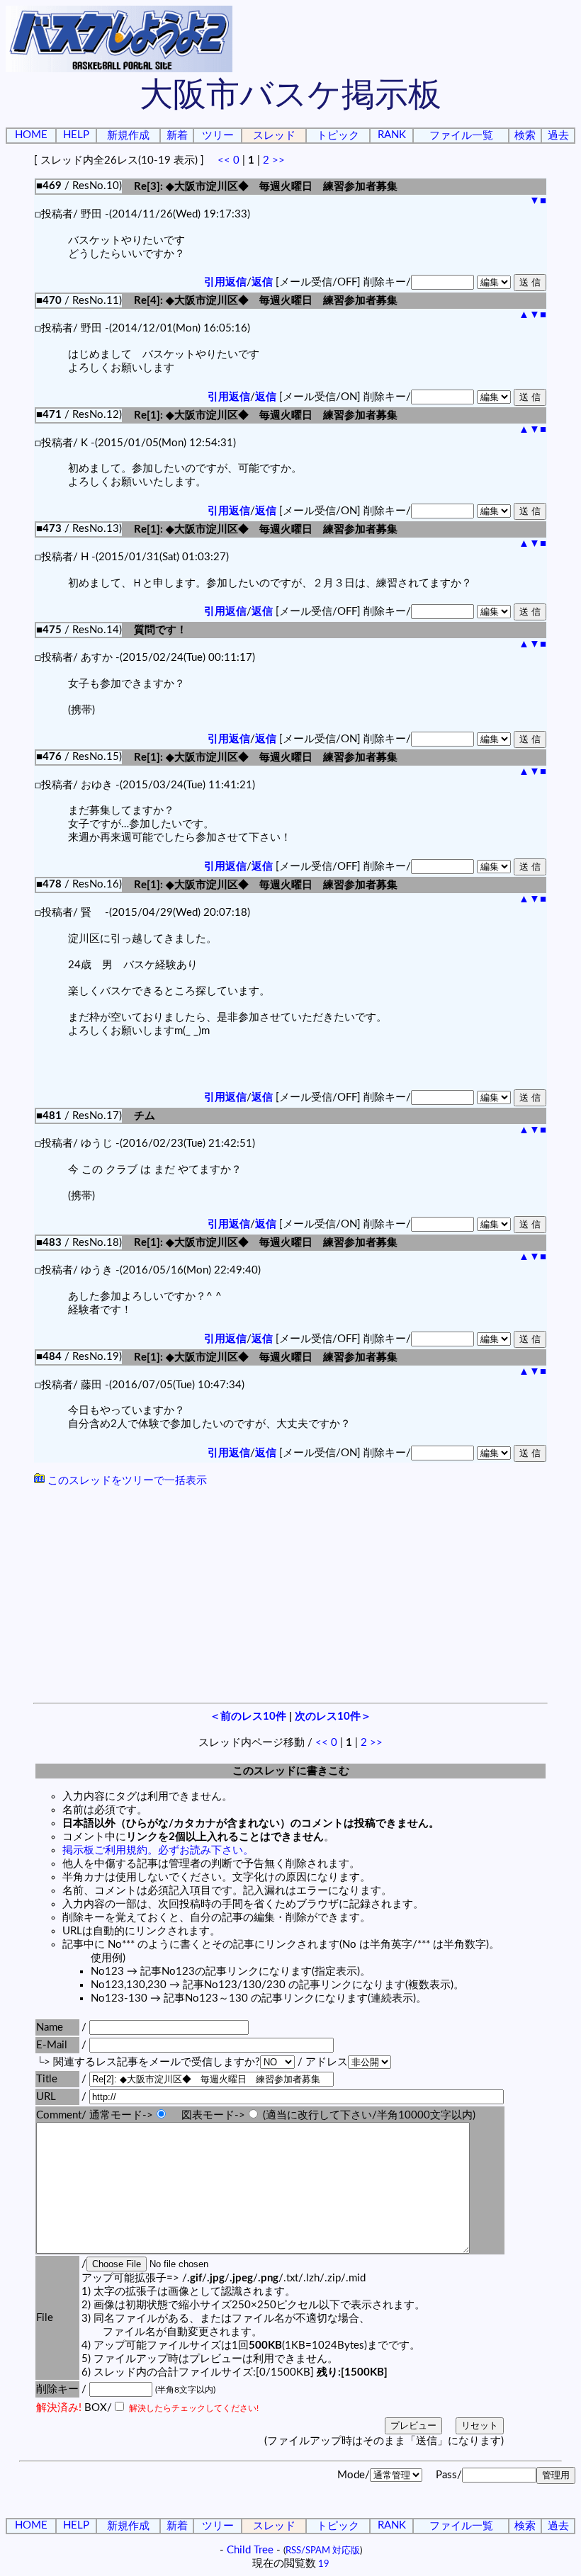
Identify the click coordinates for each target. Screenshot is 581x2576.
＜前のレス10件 (248, 1717)
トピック (338, 136)
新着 (177, 136)
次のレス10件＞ (333, 1717)
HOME (31, 135)
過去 (558, 136)
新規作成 (128, 136)
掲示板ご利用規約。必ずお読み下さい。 (158, 1850)
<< (224, 160)
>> (278, 160)
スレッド (274, 136)
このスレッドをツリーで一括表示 (126, 1481)
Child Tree (250, 2550)
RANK (392, 135)
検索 (525, 136)
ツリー (218, 136)
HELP (76, 135)
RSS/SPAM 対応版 (323, 2551)
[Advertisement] (290, 1596)
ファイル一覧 (461, 136)
